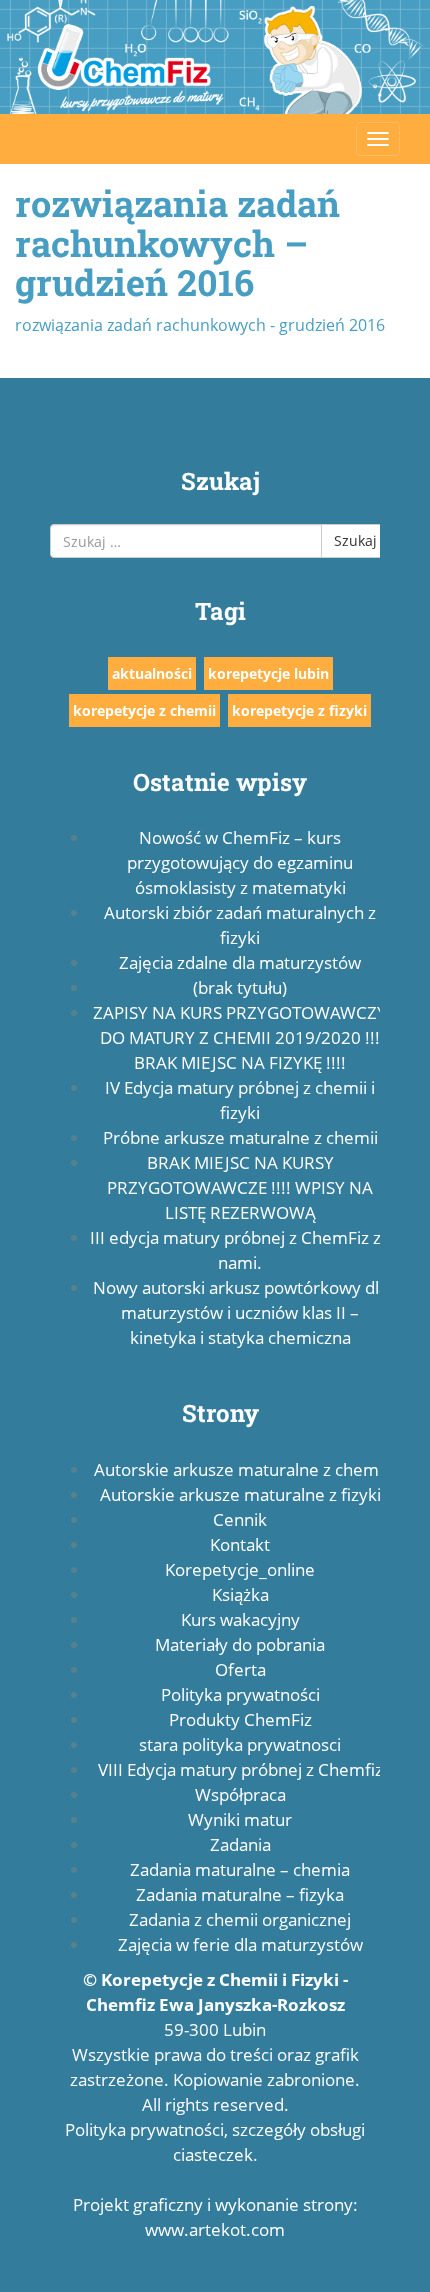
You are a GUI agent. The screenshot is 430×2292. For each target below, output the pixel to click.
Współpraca (240, 1794)
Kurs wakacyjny (240, 1619)
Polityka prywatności (240, 1694)
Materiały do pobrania (240, 1644)
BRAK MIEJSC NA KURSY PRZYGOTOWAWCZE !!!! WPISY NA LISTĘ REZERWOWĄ (240, 1187)
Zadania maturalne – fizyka (240, 1894)
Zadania (240, 1844)
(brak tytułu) (240, 987)
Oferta (240, 1669)
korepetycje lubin (268, 673)
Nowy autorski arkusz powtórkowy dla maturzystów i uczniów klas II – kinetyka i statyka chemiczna (240, 1312)
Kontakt (240, 1544)
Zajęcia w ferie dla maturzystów (240, 1944)
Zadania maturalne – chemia (240, 1869)
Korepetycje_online (240, 1569)
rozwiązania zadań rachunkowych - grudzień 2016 (200, 325)
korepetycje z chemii (144, 710)
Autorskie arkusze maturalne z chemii (240, 1469)
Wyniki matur (240, 1819)
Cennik (240, 1519)
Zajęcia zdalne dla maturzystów (240, 962)
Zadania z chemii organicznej (240, 1919)
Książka (240, 1594)
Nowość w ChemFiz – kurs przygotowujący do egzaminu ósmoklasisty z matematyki (240, 862)
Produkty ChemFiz (240, 1719)
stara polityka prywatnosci (240, 1744)
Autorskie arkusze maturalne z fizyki (240, 1494)
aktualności (152, 673)
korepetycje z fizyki (299, 710)
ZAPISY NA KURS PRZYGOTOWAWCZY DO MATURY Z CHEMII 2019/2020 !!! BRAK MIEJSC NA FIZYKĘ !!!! (240, 1037)
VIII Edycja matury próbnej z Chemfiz (240, 1769)
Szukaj (355, 540)
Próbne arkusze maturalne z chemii (240, 1137)
